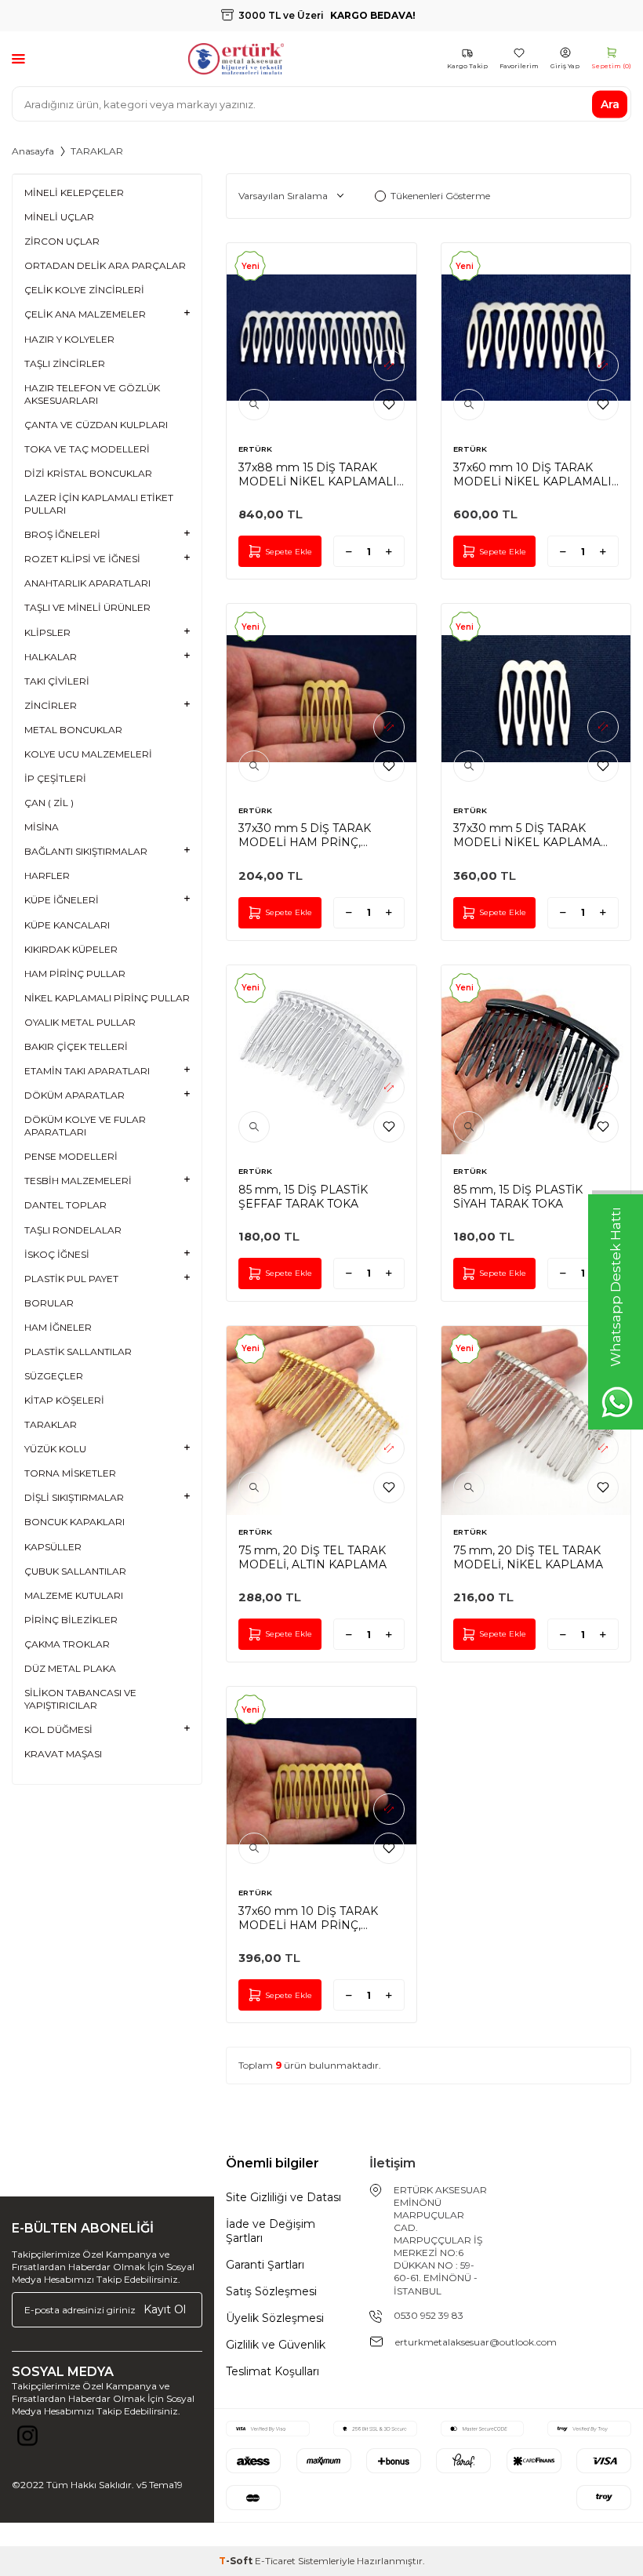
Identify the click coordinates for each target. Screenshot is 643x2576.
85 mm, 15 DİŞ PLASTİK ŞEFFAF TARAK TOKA (303, 1197)
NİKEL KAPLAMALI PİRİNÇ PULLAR (107, 998)
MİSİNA (42, 827)
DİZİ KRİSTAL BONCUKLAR (88, 473)
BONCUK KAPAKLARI (74, 1522)
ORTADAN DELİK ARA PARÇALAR (105, 265)
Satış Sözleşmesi (271, 2291)
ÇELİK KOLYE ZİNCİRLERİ (84, 290)
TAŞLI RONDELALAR (73, 1230)
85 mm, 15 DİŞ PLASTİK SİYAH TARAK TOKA (518, 1197)
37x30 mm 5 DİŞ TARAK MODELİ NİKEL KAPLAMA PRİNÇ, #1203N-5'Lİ (527, 835)
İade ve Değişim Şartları (271, 2231)
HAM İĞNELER (58, 1327)
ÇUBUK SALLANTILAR (75, 1571)
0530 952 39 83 (429, 2315)
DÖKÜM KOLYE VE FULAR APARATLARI (85, 1126)
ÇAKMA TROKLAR (67, 1644)
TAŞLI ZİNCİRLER (65, 363)
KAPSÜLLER (53, 1547)
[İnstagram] (27, 2440)
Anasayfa (33, 151)
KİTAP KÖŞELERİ (64, 1400)
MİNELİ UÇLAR (59, 217)
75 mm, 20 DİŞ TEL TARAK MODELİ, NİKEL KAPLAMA (528, 1557)
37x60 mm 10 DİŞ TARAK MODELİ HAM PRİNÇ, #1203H (308, 1918)
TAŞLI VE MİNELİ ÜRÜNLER (87, 607)
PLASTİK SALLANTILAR (78, 1352)
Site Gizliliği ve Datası (283, 2197)
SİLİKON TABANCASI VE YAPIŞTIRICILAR (80, 1699)
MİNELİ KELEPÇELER (74, 193)
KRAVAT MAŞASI (63, 1754)
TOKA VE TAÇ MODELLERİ (87, 449)
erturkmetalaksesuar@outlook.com (476, 2342)
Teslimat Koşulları (272, 2371)
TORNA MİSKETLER (70, 1473)
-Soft (237, 2561)
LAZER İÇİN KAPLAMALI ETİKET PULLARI (99, 504)
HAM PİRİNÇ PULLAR (75, 974)
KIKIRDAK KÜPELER (71, 949)
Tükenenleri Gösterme (440, 196)
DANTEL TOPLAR (65, 1205)
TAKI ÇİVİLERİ (57, 681)
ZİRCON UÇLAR (62, 241)
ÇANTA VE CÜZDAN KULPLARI (96, 425)
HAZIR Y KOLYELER (69, 339)
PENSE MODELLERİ (71, 1156)
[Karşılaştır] (389, 365)
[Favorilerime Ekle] (389, 405)
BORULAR (49, 1303)
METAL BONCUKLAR (73, 730)
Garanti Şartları (265, 2265)
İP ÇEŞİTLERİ (55, 778)
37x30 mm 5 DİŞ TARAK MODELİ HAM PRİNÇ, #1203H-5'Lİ (305, 835)
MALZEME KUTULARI (74, 1595)
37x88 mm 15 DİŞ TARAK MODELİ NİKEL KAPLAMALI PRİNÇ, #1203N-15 (318, 474)
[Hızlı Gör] (254, 405)
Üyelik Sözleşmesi (275, 2318)
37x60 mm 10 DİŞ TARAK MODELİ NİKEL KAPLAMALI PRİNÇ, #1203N (532, 474)
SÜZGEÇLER (54, 1376)
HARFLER (47, 876)
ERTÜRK (255, 449)
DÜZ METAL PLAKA (70, 1668)
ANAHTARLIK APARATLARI (87, 583)
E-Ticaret (275, 2561)
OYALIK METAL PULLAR (80, 1022)
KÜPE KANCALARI (67, 925)
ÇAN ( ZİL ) (49, 803)
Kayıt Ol (165, 2309)
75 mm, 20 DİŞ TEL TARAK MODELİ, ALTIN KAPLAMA (312, 1557)
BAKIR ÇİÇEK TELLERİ (76, 1046)
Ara (610, 104)
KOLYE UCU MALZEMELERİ (88, 754)
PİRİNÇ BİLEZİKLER (71, 1620)
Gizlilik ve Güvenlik (276, 2345)
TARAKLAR (51, 1424)
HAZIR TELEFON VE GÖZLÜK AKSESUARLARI (92, 394)
